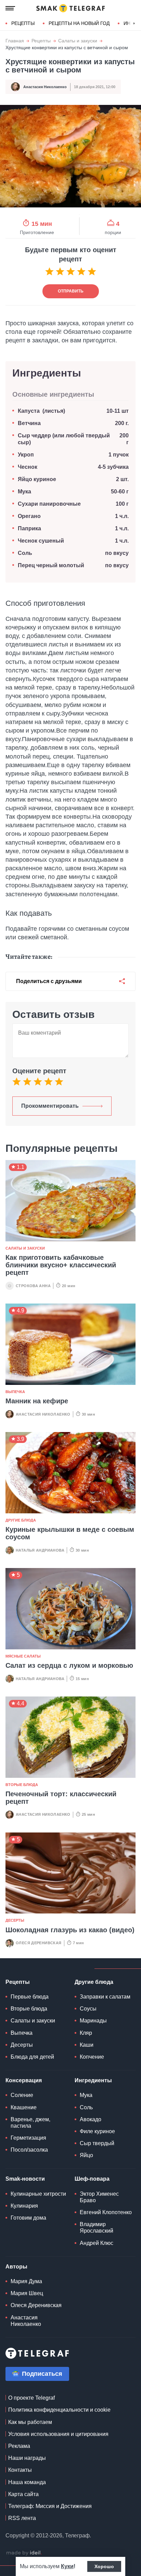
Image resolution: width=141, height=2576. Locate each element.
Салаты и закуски (78, 41)
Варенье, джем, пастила (30, 2123)
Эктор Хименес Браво (99, 2197)
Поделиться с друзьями (49, 981)
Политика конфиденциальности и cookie (59, 2410)
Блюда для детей (32, 2057)
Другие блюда (21, 1520)
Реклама (19, 2446)
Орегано (29, 516)
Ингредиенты (93, 2080)
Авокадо (91, 2119)
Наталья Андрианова (40, 1550)
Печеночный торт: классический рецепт (61, 1798)
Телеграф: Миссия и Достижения (50, 2506)
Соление (22, 2095)
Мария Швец (27, 2293)
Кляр (86, 2033)
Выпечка (15, 1392)
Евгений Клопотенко (106, 2212)
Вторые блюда (22, 1785)
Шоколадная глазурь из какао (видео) (70, 1930)
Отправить (71, 291)
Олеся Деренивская (39, 1943)
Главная (15, 41)
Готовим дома (28, 2218)
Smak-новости (25, 2179)
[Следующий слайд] (134, 24)
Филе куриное (97, 2131)
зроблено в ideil (24, 2553)
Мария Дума (26, 2281)
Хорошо (104, 2566)
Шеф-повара (92, 2179)
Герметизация (28, 2138)
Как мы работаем (30, 2422)
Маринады (93, 2021)
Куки (67, 2566)
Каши (87, 2045)
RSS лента (22, 2518)
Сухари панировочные (49, 504)
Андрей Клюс (97, 2243)
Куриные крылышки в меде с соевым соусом (70, 1533)
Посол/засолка (29, 2150)
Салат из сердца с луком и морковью (69, 1665)
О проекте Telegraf (31, 2398)
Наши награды (27, 2458)
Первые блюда (30, 1997)
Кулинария (24, 2206)
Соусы (88, 2009)
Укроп (26, 455)
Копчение (92, 2057)
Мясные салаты (23, 1656)
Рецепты (23, 23)
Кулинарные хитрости (38, 2194)
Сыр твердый (97, 2143)
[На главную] (70, 8)
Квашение (24, 2107)
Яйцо (86, 2155)
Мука (24, 492)
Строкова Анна (33, 1286)
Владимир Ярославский (97, 2227)
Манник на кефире (37, 1401)
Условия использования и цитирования (58, 2434)
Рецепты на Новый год (79, 23)
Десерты (15, 1920)
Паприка (29, 528)
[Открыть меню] (10, 8)
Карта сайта (23, 2494)
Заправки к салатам (105, 1997)
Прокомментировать (50, 1106)
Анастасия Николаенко (45, 87)
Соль (25, 553)
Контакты (20, 2470)
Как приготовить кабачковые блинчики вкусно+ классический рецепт (61, 1265)
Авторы (16, 2267)
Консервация (24, 2080)
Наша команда (27, 2482)
